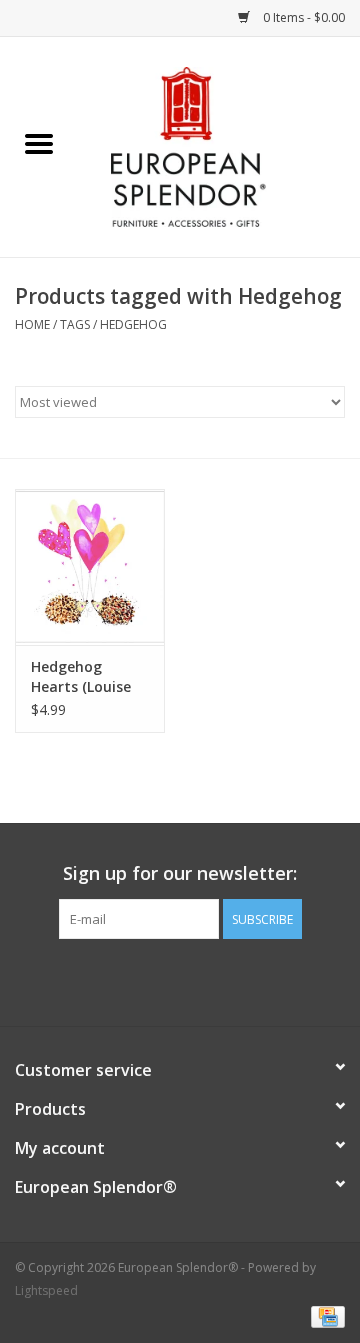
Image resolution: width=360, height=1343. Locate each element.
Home (32, 324)
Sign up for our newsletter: (180, 873)
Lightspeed (46, 1290)
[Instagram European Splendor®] (216, 980)
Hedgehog (133, 324)
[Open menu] (39, 143)
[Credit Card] (324, 1315)
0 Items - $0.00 (302, 17)
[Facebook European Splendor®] (144, 980)
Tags (75, 324)
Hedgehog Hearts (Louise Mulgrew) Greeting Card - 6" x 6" (85, 677)
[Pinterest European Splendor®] (180, 980)
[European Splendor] (219, 145)
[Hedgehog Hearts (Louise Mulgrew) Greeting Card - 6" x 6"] (90, 567)
